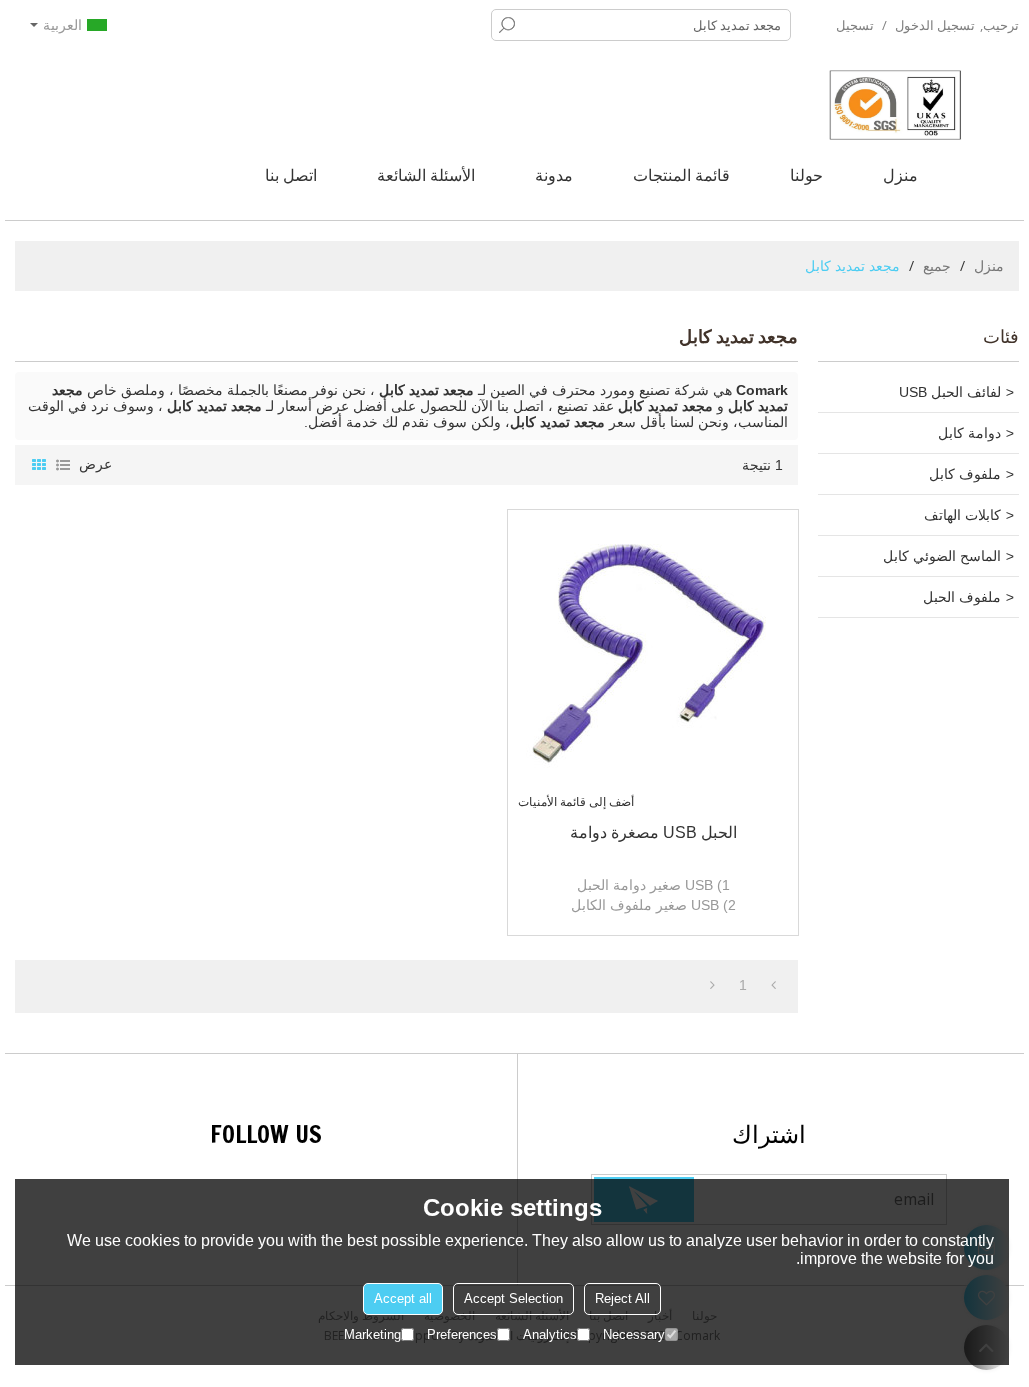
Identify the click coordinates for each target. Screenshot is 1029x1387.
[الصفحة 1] (773, 985)
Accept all (403, 1298)
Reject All (622, 1298)
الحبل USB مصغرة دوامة (653, 832)
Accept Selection (513, 1298)
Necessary (634, 1334)
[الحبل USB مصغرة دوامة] (653, 655)
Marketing (372, 1334)
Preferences (462, 1334)
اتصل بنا (291, 175)
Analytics (550, 1334)
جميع (937, 265)
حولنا (806, 175)
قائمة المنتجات (681, 175)
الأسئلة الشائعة (426, 175)
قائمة (63, 465)
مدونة (554, 175)
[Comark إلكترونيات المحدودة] (924, 105)
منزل (900, 175)
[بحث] (507, 25)
